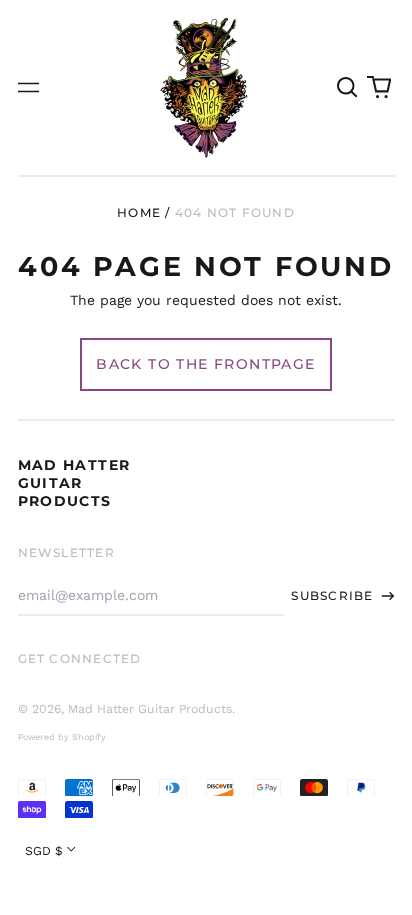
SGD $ (44, 851)
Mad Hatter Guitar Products (74, 483)
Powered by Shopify (62, 737)
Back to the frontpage (205, 364)
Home (139, 212)
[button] (348, 88)
